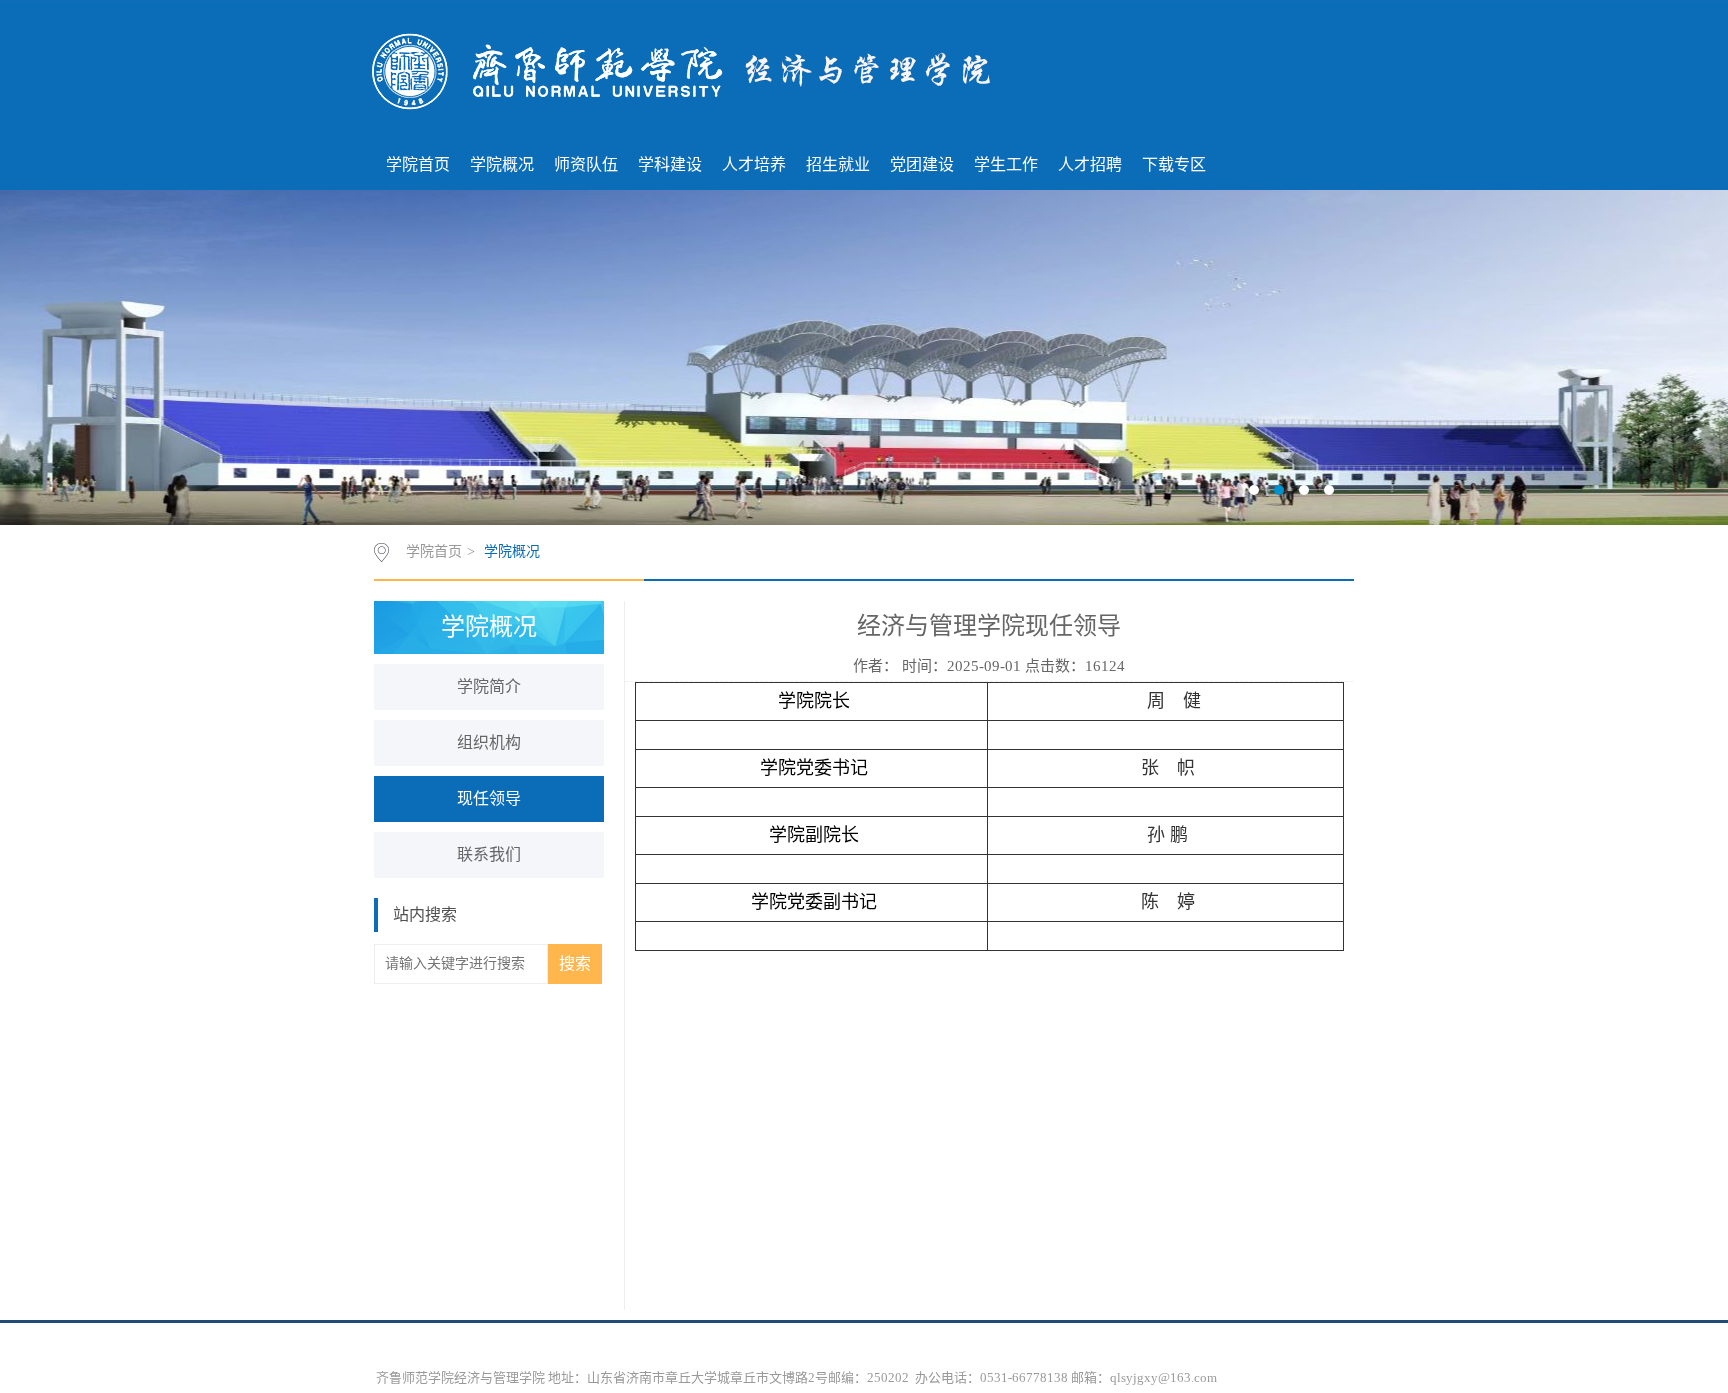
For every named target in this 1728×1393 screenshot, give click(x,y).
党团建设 (922, 164)
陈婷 (1168, 902)
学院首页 (418, 164)
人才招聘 (1090, 164)
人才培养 (754, 164)
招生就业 (838, 164)
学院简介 (489, 686)
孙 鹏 (1167, 835)
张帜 (1168, 768)
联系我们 (489, 854)
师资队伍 (586, 164)
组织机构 (489, 742)
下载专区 (1174, 164)
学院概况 (502, 164)
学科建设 (670, 164)
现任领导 (489, 798)
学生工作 (1006, 164)
